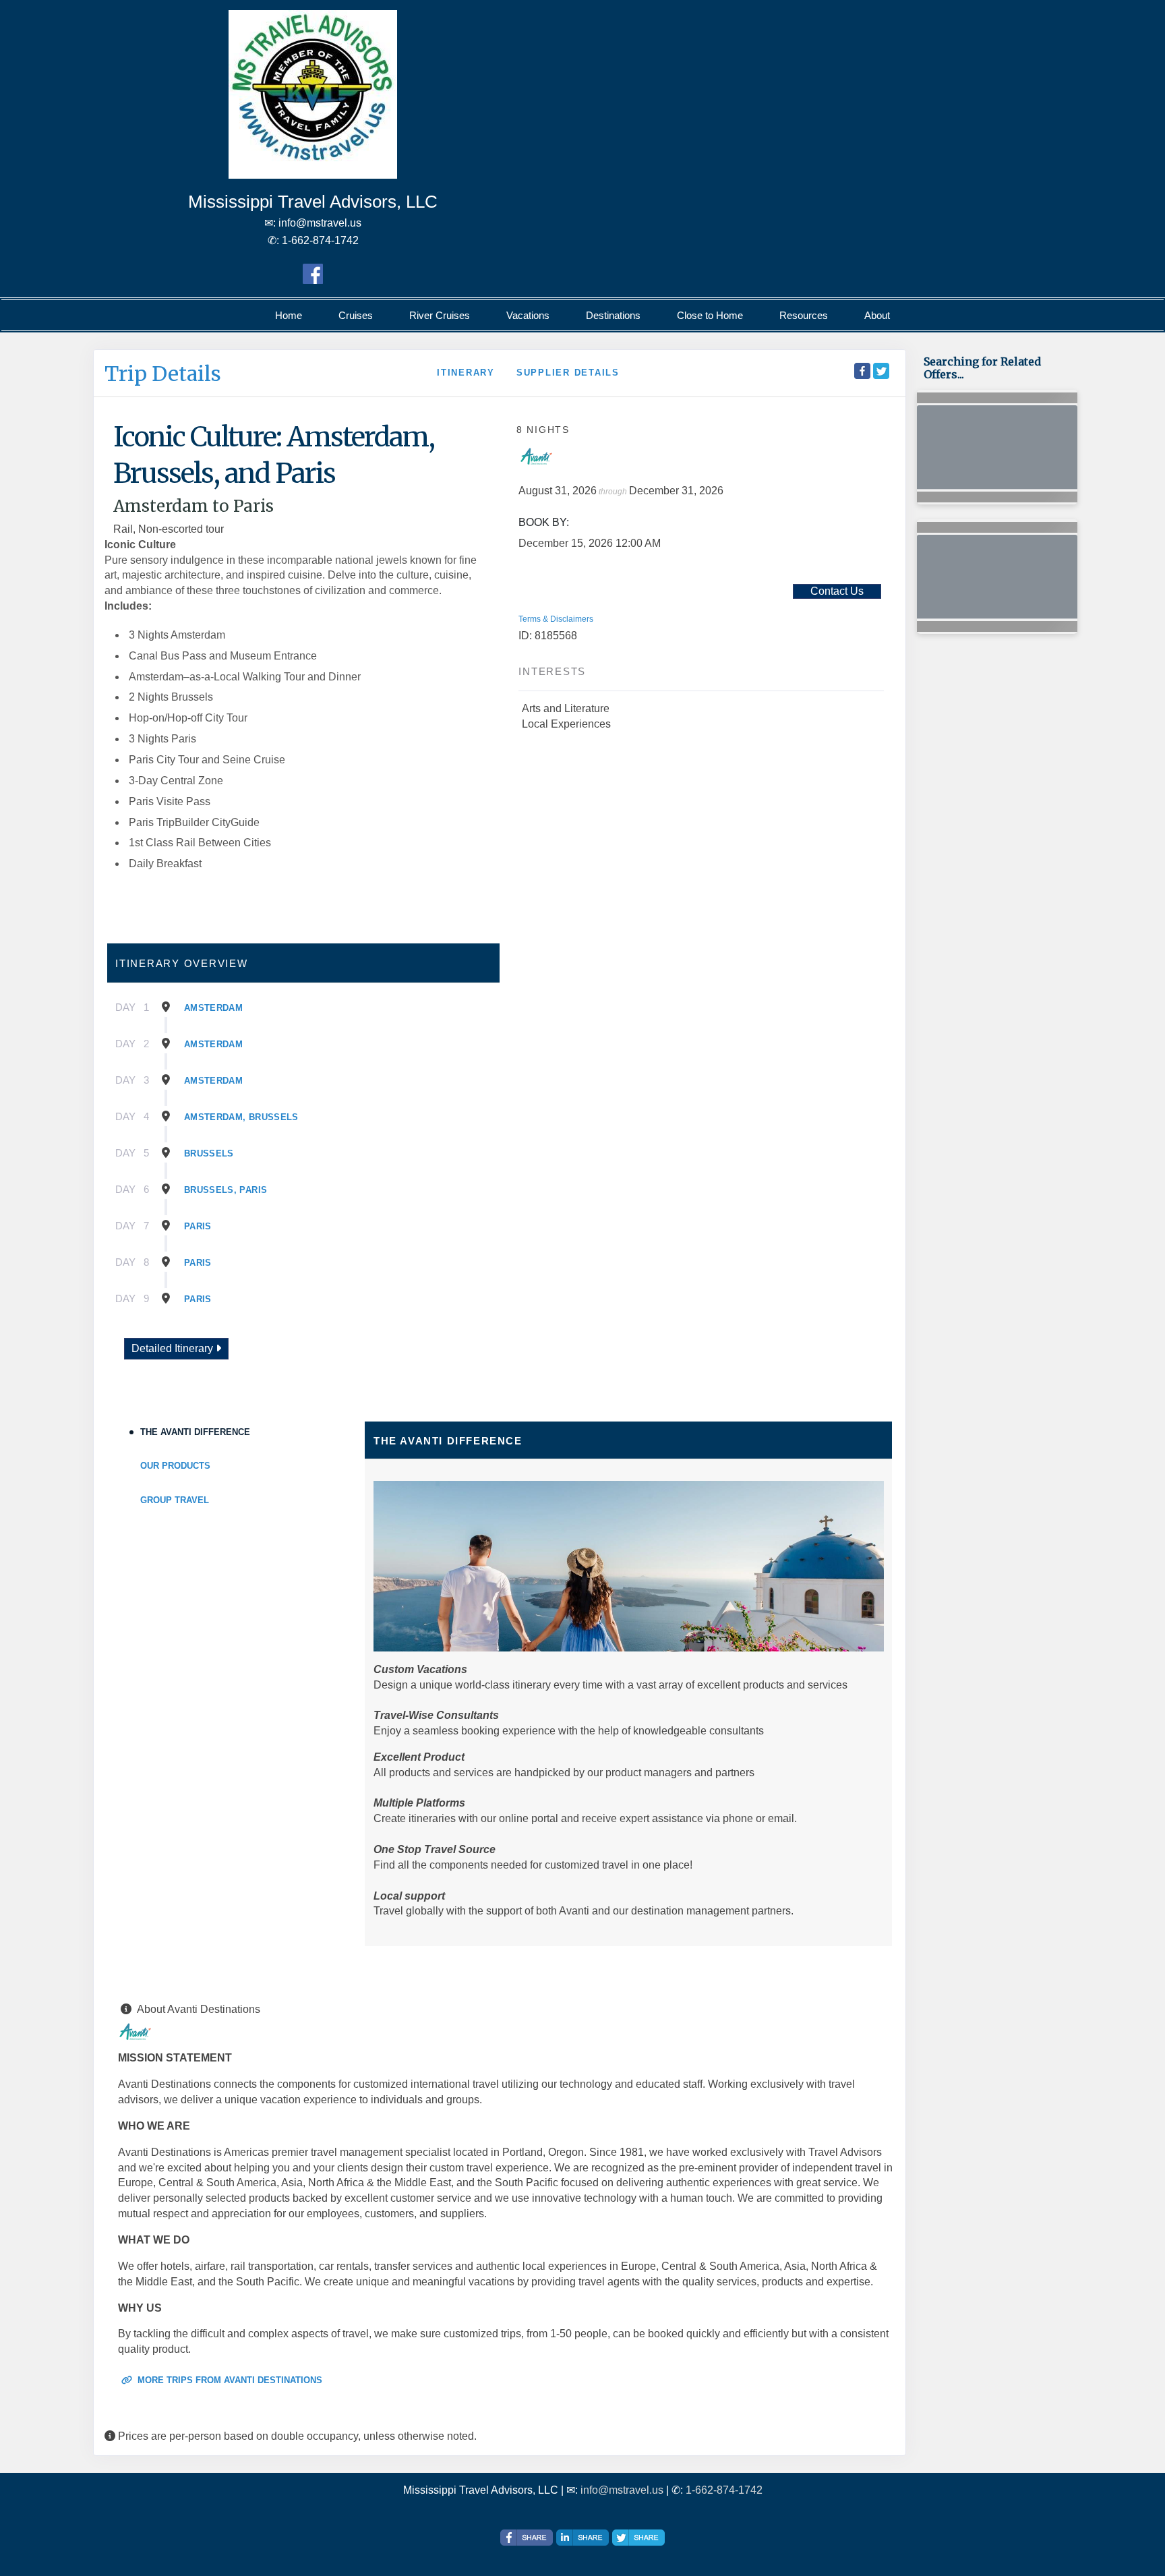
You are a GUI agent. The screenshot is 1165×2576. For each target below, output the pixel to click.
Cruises (356, 315)
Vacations (528, 315)
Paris (198, 1226)
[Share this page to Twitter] (881, 371)
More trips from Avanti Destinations (229, 2380)
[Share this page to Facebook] (862, 371)
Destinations (613, 315)
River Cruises (440, 315)
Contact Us (837, 591)
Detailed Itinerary (174, 1348)
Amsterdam (213, 1008)
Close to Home (710, 315)
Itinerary (466, 373)
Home (289, 315)
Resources (804, 315)
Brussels (209, 1153)
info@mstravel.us (622, 2490)
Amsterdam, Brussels (241, 1117)
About (877, 315)
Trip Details (163, 374)
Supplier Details (568, 373)
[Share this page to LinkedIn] (582, 2538)
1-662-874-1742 (724, 2490)
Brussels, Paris (226, 1190)
